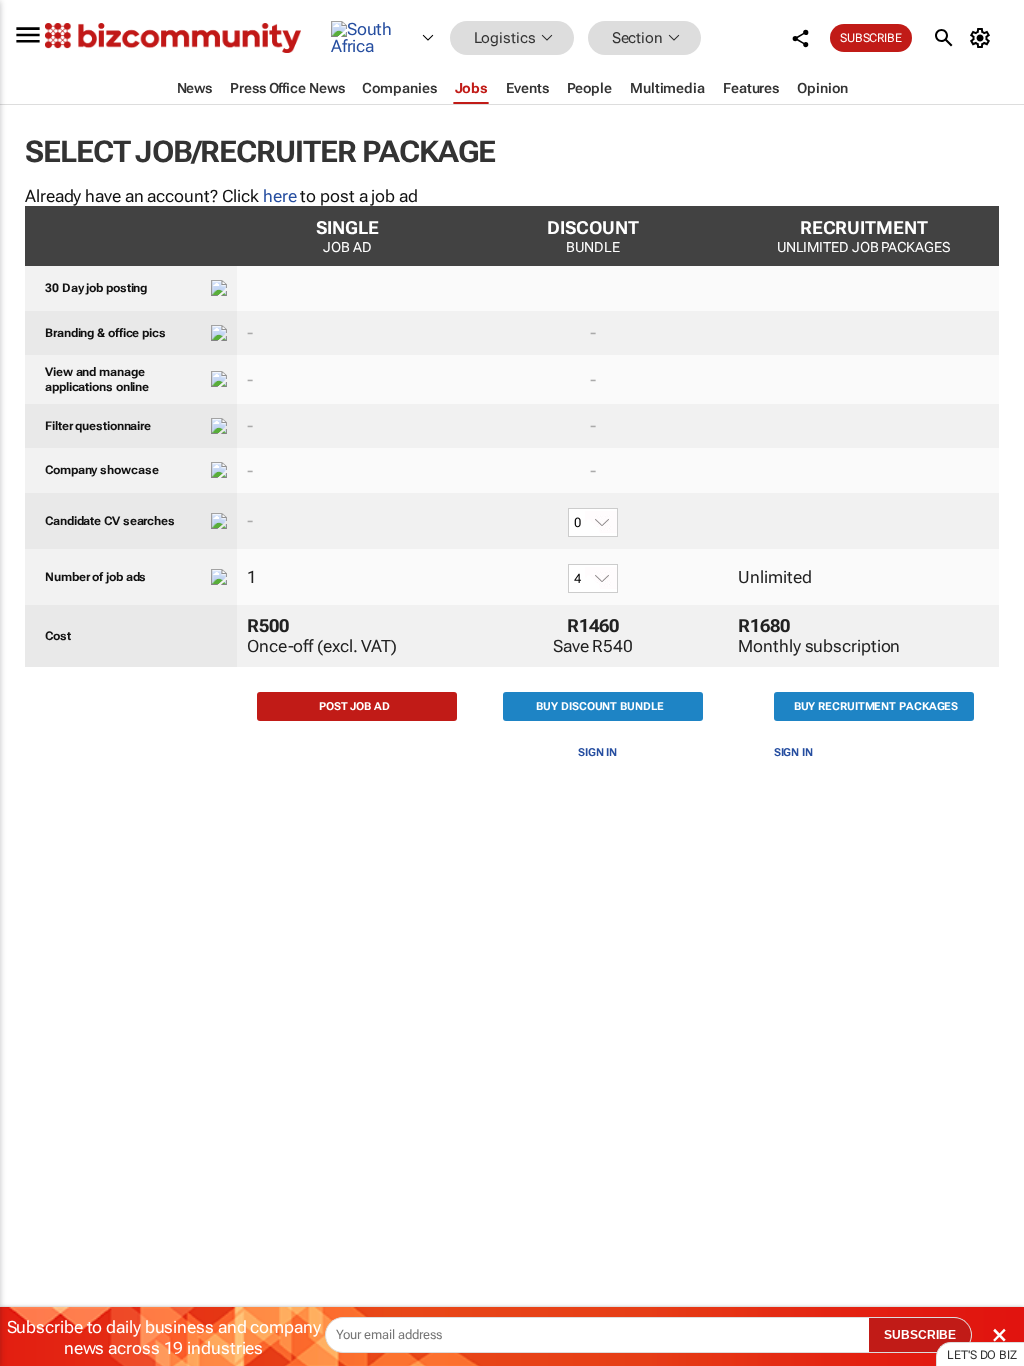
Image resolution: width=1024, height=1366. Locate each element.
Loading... (38, 955)
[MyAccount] (983, 38)
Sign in (597, 752)
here (280, 196)
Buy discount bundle (599, 706)
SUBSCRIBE (920, 1335)
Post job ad (354, 706)
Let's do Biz (982, 1355)
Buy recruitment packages (876, 706)
